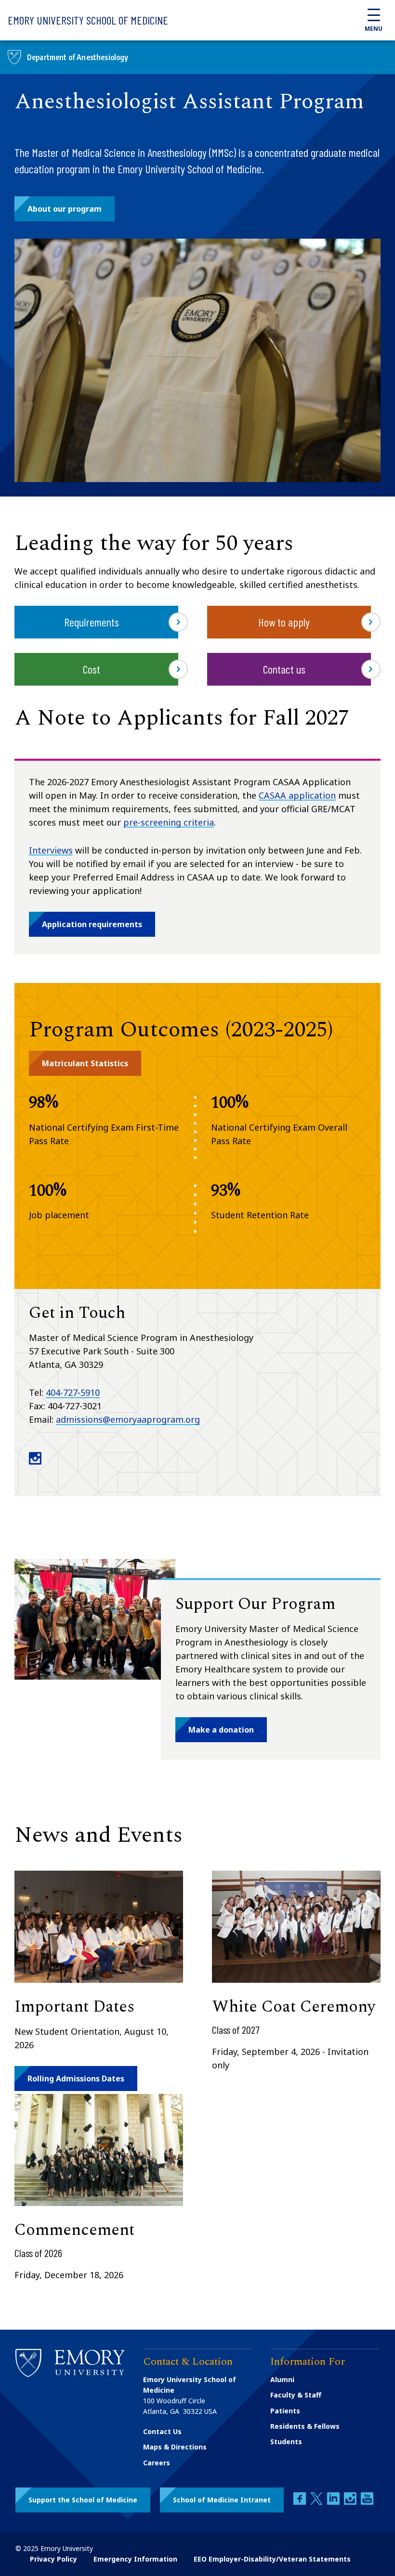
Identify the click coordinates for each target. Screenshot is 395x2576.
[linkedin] (334, 2502)
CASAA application (297, 795)
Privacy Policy (53, 2559)
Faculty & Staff (296, 2395)
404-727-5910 (73, 1392)
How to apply (284, 622)
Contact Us (162, 2431)
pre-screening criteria (169, 822)
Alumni (282, 2379)
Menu (374, 29)
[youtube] (367, 2502)
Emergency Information (135, 2559)
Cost (92, 669)
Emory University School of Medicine (88, 20)
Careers (157, 2463)
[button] (65, 209)
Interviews (51, 850)
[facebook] (301, 2502)
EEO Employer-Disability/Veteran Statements (272, 2559)
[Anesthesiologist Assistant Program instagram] (35, 1462)
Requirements (92, 622)
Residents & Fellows (305, 2426)
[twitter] (317, 2502)
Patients (285, 2411)
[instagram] (351, 2502)
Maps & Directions (175, 2447)
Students (286, 2442)
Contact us (284, 669)
